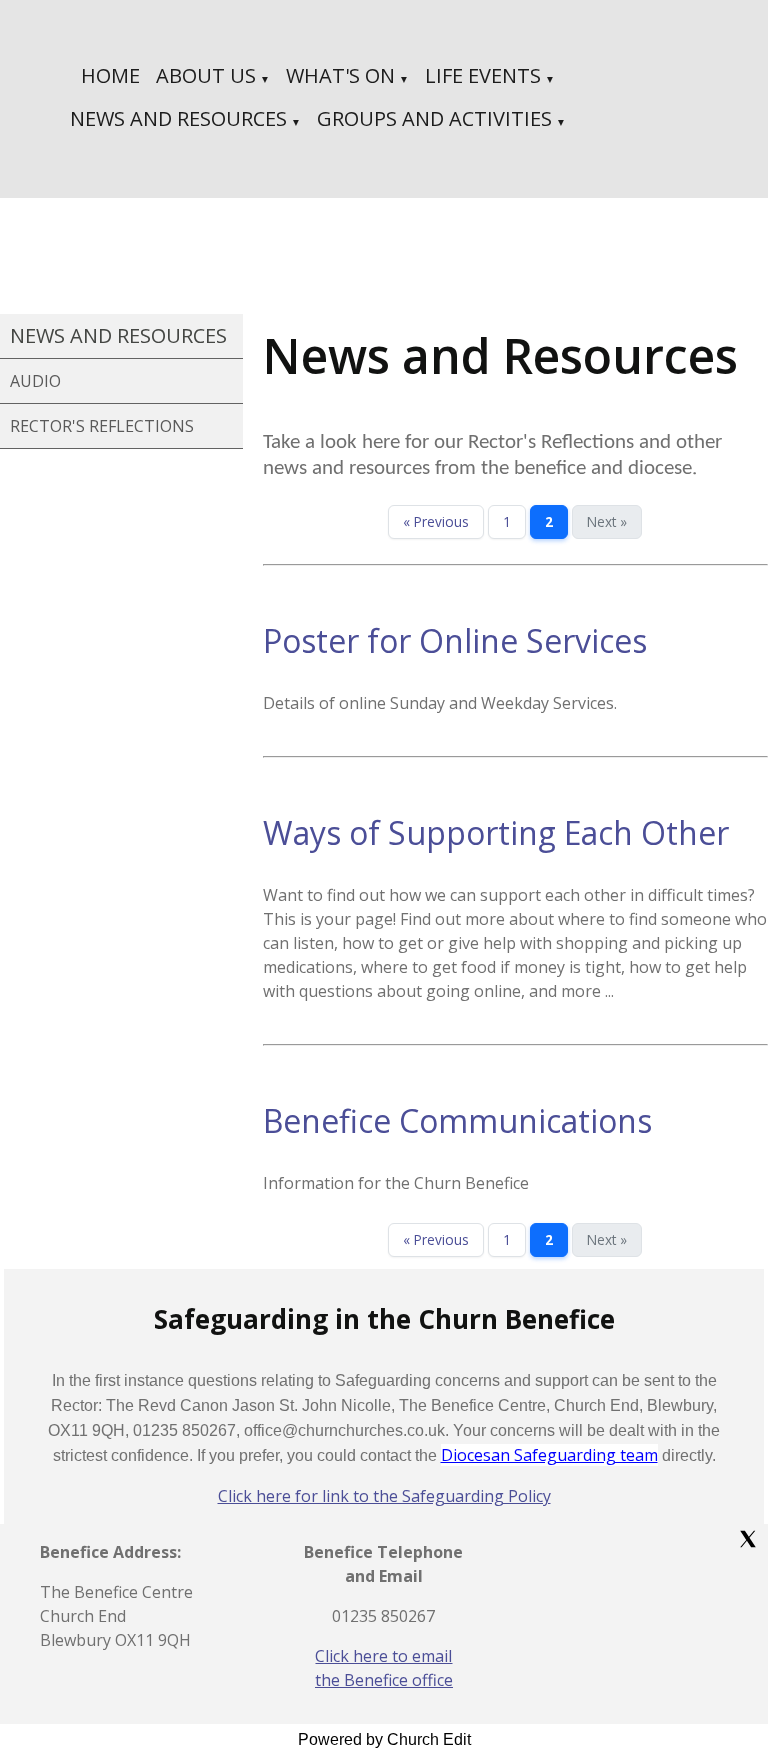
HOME (110, 75)
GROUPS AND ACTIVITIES (434, 118)
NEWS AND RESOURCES (178, 118)
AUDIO (35, 381)
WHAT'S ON (340, 75)
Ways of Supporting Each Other (496, 832)
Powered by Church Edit (384, 1739)
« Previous (436, 521)
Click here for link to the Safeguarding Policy (384, 1496)
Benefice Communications (457, 1120)
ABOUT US (206, 75)
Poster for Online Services (455, 640)
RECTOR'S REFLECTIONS (102, 426)
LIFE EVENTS (483, 75)
